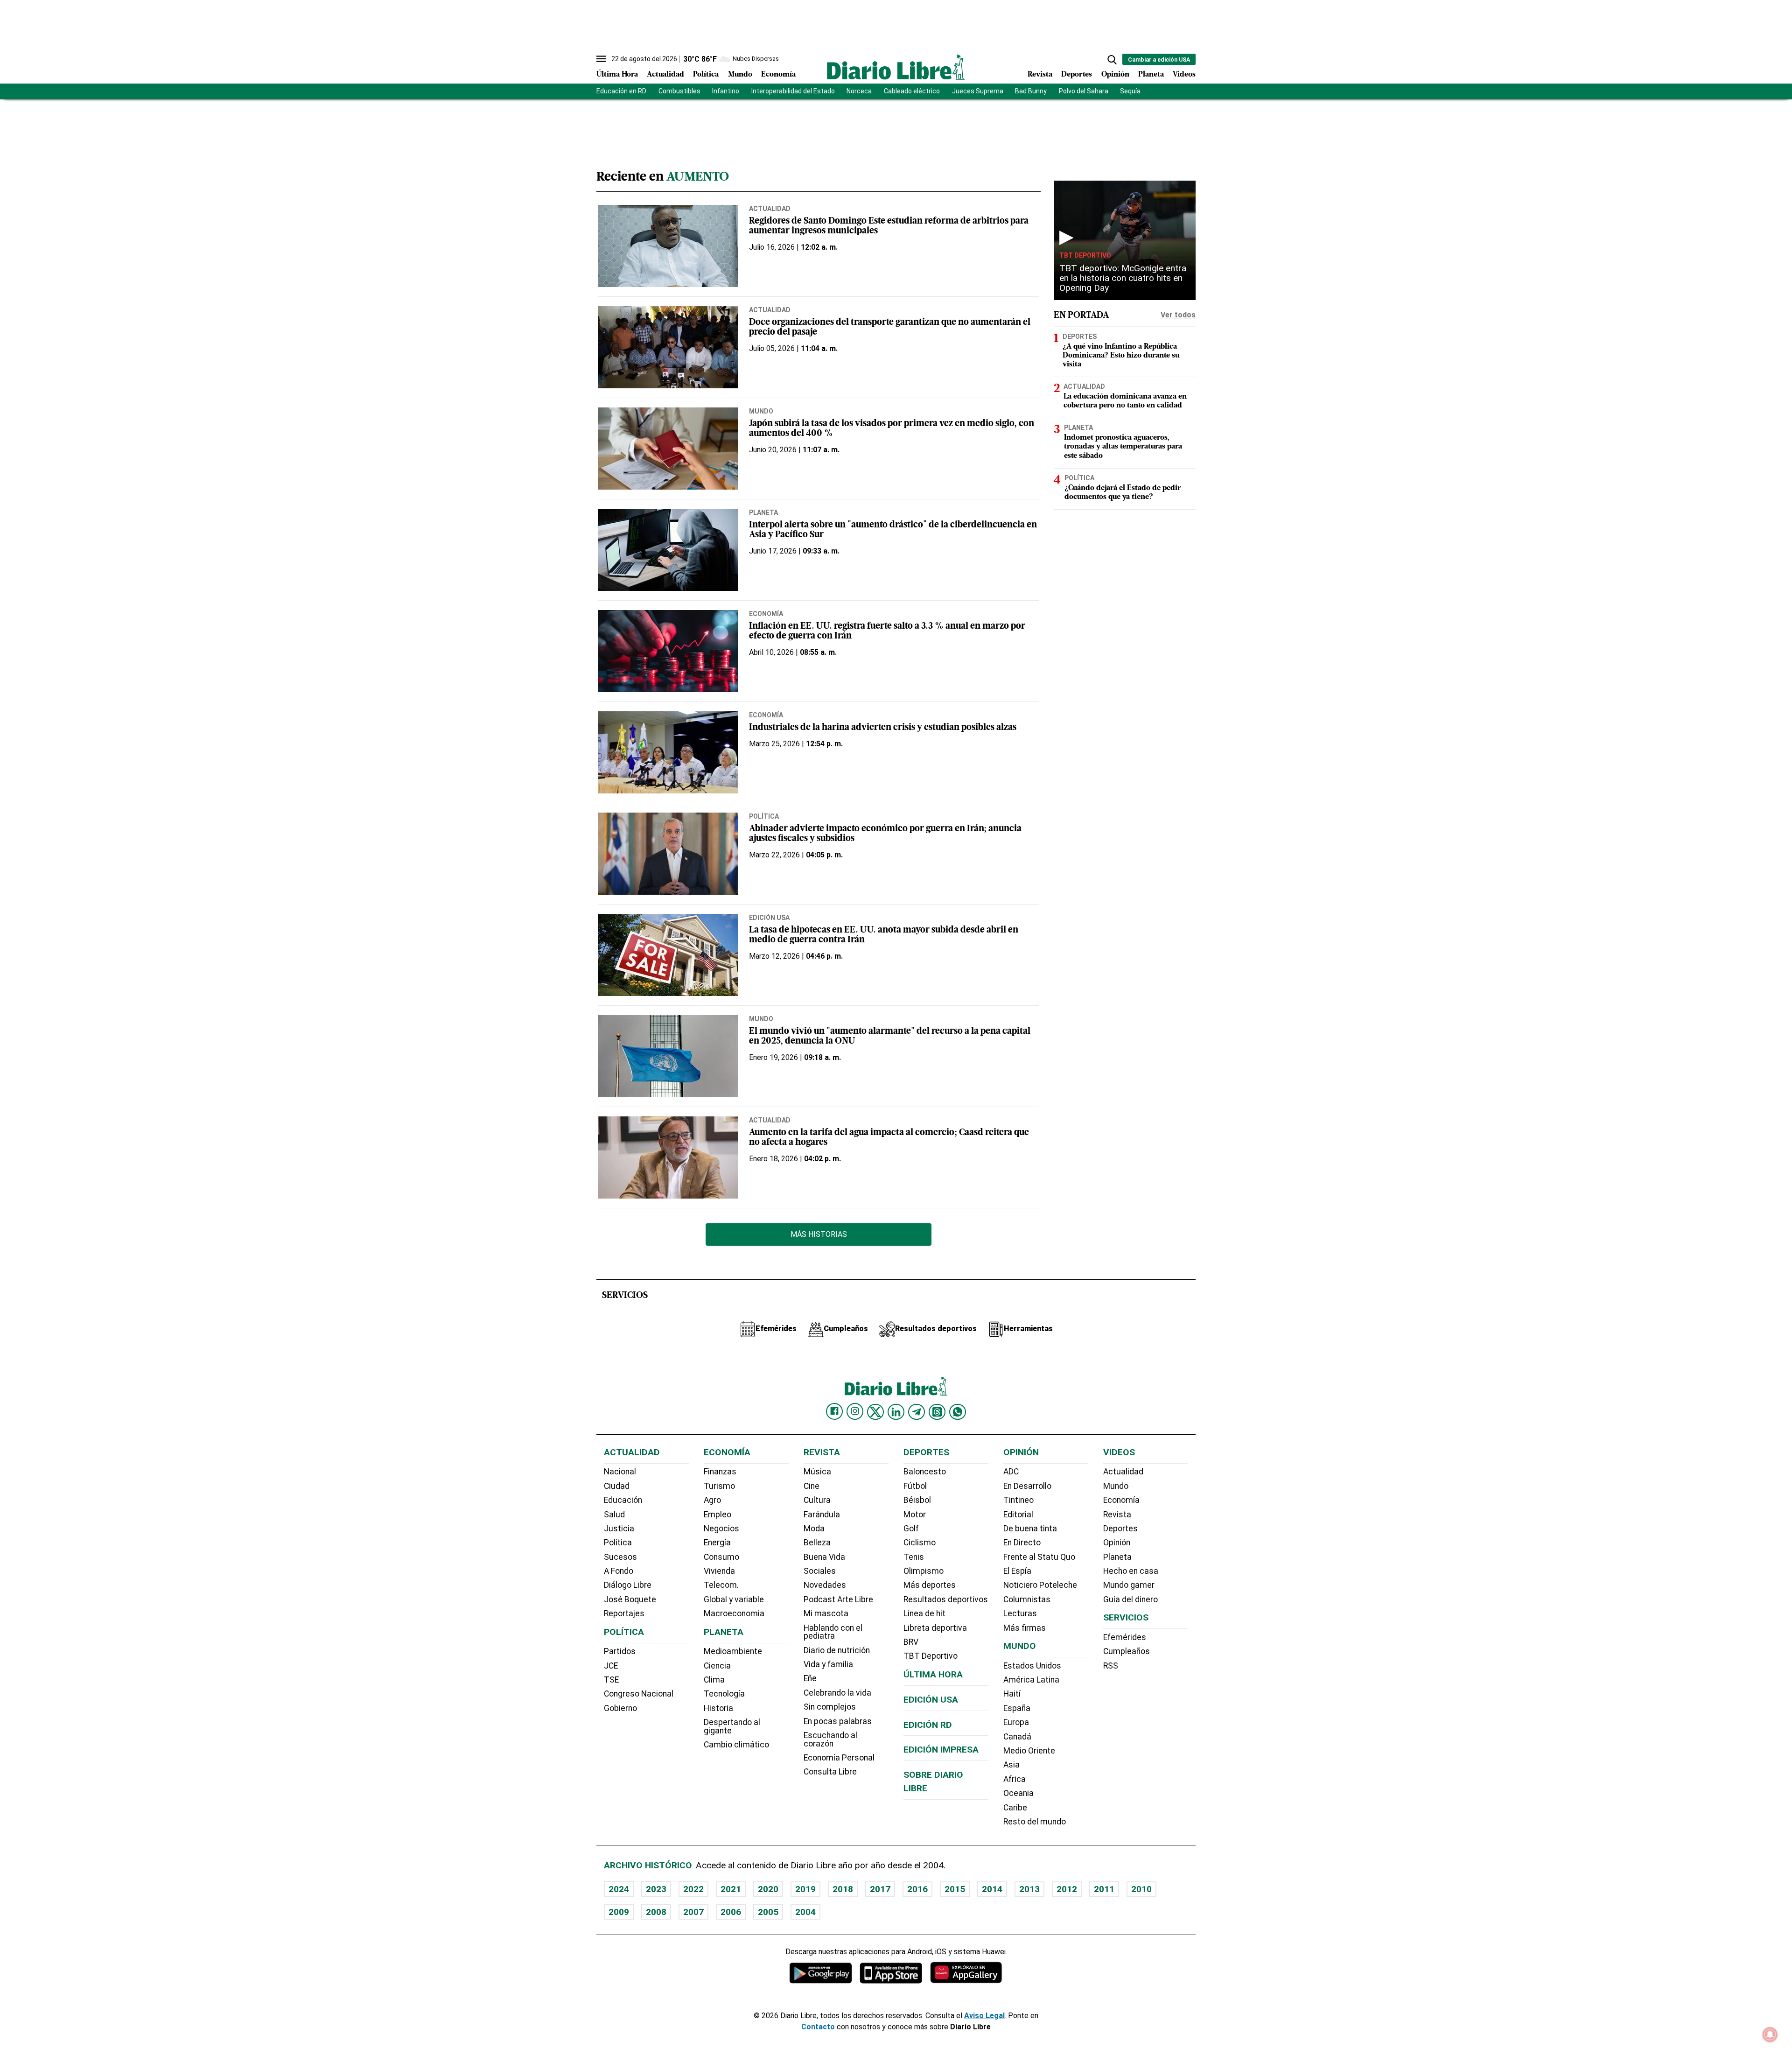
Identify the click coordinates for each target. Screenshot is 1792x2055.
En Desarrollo (1027, 1486)
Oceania (1018, 1793)
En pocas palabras (838, 1721)
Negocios (721, 1529)
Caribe (1015, 1808)
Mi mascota (826, 1613)
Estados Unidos (1032, 1666)
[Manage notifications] (1770, 2034)
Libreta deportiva (935, 1628)
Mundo (740, 75)
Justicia (619, 1529)
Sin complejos (830, 1707)
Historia (718, 1708)
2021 (731, 1889)
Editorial (1018, 1515)
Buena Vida (824, 1557)
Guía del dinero (1130, 1599)
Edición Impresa (941, 1750)
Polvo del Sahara (1084, 91)
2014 (992, 1889)
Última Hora (617, 75)
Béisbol (917, 1500)
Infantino (726, 91)
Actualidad (665, 75)
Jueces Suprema (978, 91)
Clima (714, 1680)
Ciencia (717, 1666)
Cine (812, 1486)
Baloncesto (925, 1472)
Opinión (1115, 75)
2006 (731, 1912)
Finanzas (720, 1472)
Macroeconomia (734, 1613)
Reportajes (624, 1613)
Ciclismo (920, 1543)
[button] (1112, 60)
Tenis (914, 1557)
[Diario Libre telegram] (917, 1412)
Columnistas (1027, 1599)
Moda (814, 1529)
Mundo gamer (1129, 1585)
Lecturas (1020, 1613)
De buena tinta (1030, 1529)
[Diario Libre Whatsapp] (958, 1412)
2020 (768, 1889)
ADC (1011, 1472)
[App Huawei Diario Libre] (966, 1973)
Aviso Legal (984, 2016)
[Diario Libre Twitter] (875, 1412)
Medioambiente (733, 1651)
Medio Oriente (1029, 1751)
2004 (805, 1912)
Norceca (859, 91)
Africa (1015, 1779)
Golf (911, 1529)
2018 (843, 1889)
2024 (619, 1889)
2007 (693, 1912)
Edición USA (769, 918)
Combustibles (679, 91)
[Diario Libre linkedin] (896, 1412)
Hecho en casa (1131, 1571)
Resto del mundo (1035, 1822)
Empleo (717, 1515)
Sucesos (620, 1557)
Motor (915, 1515)
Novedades (825, 1585)
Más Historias (819, 1234)
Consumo (721, 1557)
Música (817, 1472)
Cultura (817, 1500)
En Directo (1022, 1543)
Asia (1011, 1765)
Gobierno (620, 1708)
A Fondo (619, 1571)
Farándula (822, 1515)
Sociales (820, 1571)
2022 (693, 1889)
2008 (656, 1912)
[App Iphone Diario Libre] (891, 1973)
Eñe (810, 1678)
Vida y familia (828, 1664)
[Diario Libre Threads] (937, 1412)
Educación (623, 1500)
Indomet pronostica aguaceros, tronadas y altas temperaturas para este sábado (1123, 447)
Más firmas (1025, 1628)
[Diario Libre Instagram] (855, 1411)
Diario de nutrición (837, 1650)
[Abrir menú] (601, 59)
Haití (1012, 1694)
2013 (1029, 1889)
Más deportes (930, 1585)
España (1017, 1708)
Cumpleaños (1127, 1651)
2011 (1104, 1889)
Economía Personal (839, 1758)
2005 (768, 1912)
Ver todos (1178, 315)
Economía (778, 75)
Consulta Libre (830, 1772)
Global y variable (734, 1599)
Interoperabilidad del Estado (793, 91)
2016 (917, 1889)
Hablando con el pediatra (833, 1632)
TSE (611, 1680)
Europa (1016, 1722)
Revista (1040, 75)
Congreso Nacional (639, 1694)
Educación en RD (621, 91)
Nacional (620, 1472)
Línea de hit (924, 1613)
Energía (717, 1543)
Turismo (719, 1486)
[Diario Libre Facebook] (834, 1411)
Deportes (1077, 75)
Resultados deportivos (946, 1599)
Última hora (933, 1674)
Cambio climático (736, 1745)
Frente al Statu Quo (1039, 1557)
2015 (955, 1889)
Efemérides (1125, 1637)
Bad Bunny (1031, 91)
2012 (1067, 1889)
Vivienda (719, 1571)
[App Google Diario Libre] (821, 1973)
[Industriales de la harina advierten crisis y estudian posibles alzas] (668, 752)
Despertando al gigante (732, 1726)
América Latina (1031, 1680)
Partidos (620, 1651)
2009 (619, 1912)
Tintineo (1018, 1500)
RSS (1111, 1666)
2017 (880, 1889)
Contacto (818, 2027)
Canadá (1017, 1737)
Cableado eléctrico (912, 91)
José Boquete (630, 1599)
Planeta (1151, 75)
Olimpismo (924, 1571)
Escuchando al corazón (830, 1739)
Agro (712, 1500)
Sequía (1130, 91)
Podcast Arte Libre (838, 1599)
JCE (611, 1666)
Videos (1184, 75)
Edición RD (928, 1725)
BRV (911, 1642)
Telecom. (721, 1585)
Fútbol (915, 1486)
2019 (805, 1889)
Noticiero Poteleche (1040, 1585)
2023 (656, 1889)
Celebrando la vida (837, 1693)
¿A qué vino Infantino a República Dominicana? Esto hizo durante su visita (1121, 355)
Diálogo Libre (628, 1585)
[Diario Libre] (896, 67)
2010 (1141, 1889)
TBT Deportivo (1085, 255)
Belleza (817, 1543)
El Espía (1017, 1571)
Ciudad (617, 1486)
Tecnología (724, 1694)
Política (706, 75)
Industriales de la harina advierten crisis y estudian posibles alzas (883, 728)
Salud (614, 1515)
